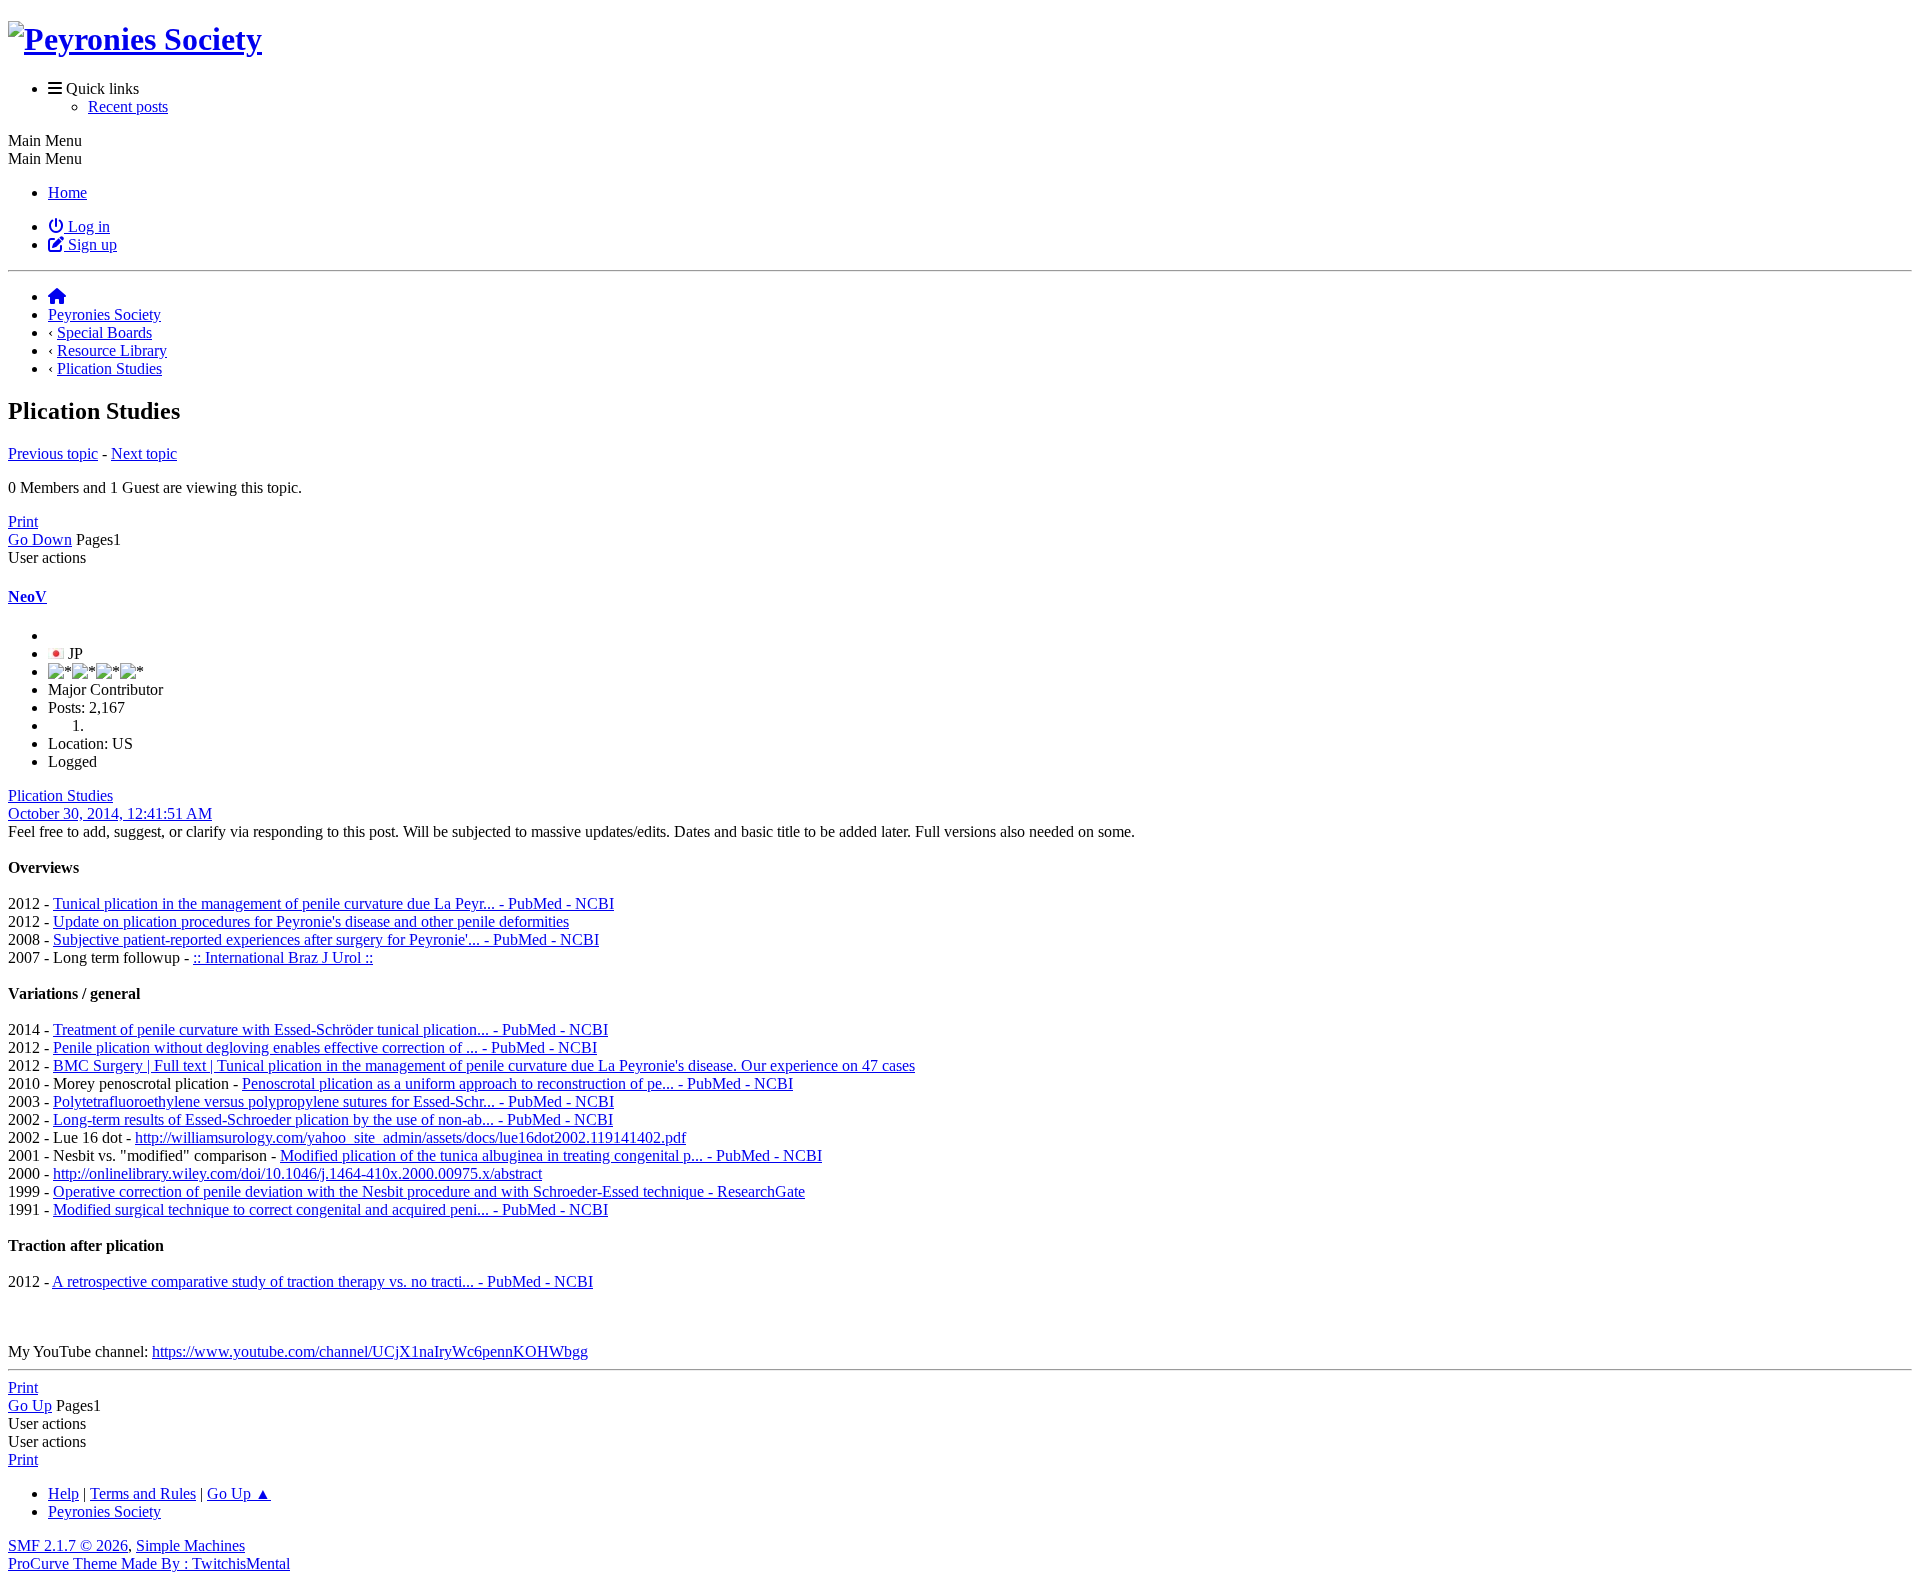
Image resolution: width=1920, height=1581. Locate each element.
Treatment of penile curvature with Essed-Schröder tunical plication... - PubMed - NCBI (330, 1029)
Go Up (30, 1405)
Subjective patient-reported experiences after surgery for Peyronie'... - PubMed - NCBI (326, 939)
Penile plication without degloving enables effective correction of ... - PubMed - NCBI (325, 1047)
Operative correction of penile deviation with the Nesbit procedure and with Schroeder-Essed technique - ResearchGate (429, 1191)
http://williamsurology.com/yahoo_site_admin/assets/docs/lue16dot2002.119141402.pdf (410, 1137)
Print (23, 521)
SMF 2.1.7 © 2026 (68, 1545)
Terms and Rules (143, 1493)
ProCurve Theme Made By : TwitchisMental (149, 1563)
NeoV (27, 596)
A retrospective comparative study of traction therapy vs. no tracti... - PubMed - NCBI (322, 1281)
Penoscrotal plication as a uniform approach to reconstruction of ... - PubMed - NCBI (517, 1083)
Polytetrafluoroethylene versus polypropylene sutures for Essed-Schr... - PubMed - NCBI (333, 1101)
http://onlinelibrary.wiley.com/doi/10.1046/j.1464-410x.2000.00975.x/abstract (297, 1173)
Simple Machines (190, 1545)
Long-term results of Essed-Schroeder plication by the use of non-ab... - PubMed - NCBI (333, 1119)
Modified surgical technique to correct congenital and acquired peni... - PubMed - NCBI (330, 1209)
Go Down (40, 539)
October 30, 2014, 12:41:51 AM (110, 813)
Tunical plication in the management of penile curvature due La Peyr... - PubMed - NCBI (333, 903)
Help (63, 1493)
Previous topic (53, 453)
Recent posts (128, 106)
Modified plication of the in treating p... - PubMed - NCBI (551, 1155)
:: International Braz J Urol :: (283, 957)
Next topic (144, 453)
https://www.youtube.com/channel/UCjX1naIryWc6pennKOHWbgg (370, 1351)
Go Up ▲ (239, 1493)
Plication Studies (60, 795)
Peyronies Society (104, 1511)
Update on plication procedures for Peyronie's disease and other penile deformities (311, 921)
